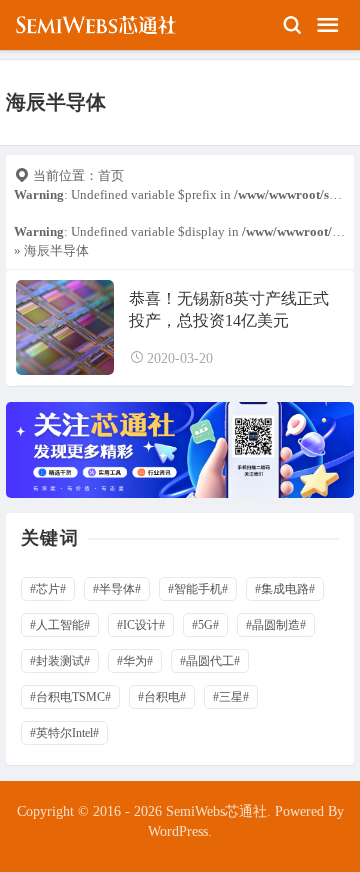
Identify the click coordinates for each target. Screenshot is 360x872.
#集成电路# (285, 589)
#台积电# (162, 697)
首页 (111, 175)
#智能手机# (198, 589)
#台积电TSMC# (70, 697)
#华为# (135, 661)
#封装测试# (60, 661)
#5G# (205, 625)
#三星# (231, 697)
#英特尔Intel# (64, 733)
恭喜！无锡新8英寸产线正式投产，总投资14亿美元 (229, 309)
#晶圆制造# (276, 625)
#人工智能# (60, 625)
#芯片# (48, 589)
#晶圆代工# (210, 661)
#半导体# (117, 589)
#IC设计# (141, 625)
